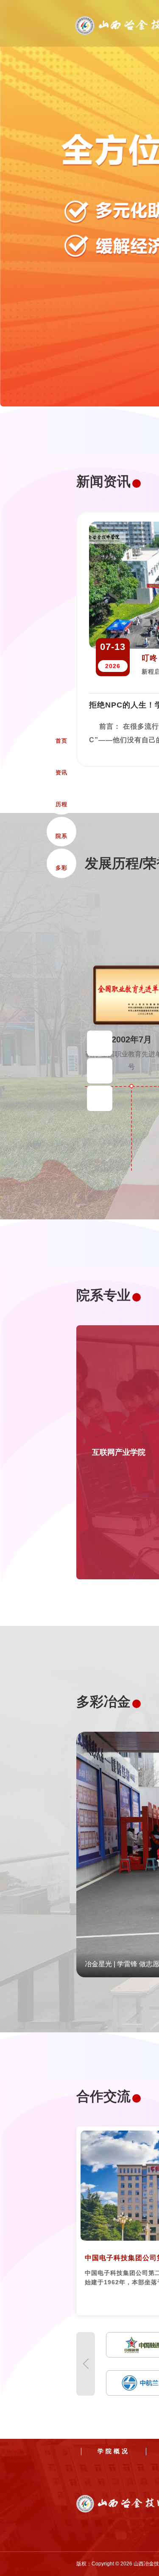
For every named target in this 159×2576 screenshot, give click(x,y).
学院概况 (114, 2451)
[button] (86, 2364)
